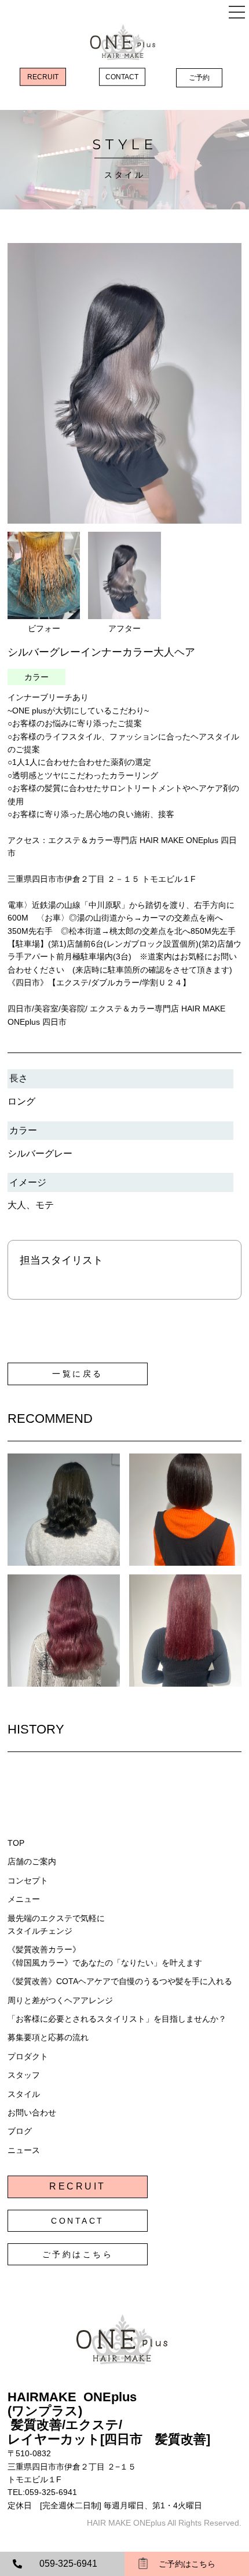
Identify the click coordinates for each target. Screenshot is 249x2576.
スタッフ (24, 2075)
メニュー (24, 1899)
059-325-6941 (68, 2564)
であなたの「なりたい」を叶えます (137, 1963)
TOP (16, 1843)
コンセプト (28, 1881)
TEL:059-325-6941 (42, 2492)
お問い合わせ (32, 2113)
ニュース (24, 2150)
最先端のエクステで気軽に (56, 1918)
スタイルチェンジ (40, 1931)
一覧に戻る (78, 1374)
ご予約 (199, 78)
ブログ (20, 2131)
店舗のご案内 (32, 1861)
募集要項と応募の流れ (48, 2037)
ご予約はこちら (78, 2254)
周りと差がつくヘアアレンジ (60, 2000)
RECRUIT (43, 77)
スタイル (24, 2094)
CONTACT (122, 77)
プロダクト (28, 2056)
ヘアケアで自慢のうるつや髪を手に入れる (155, 1981)
